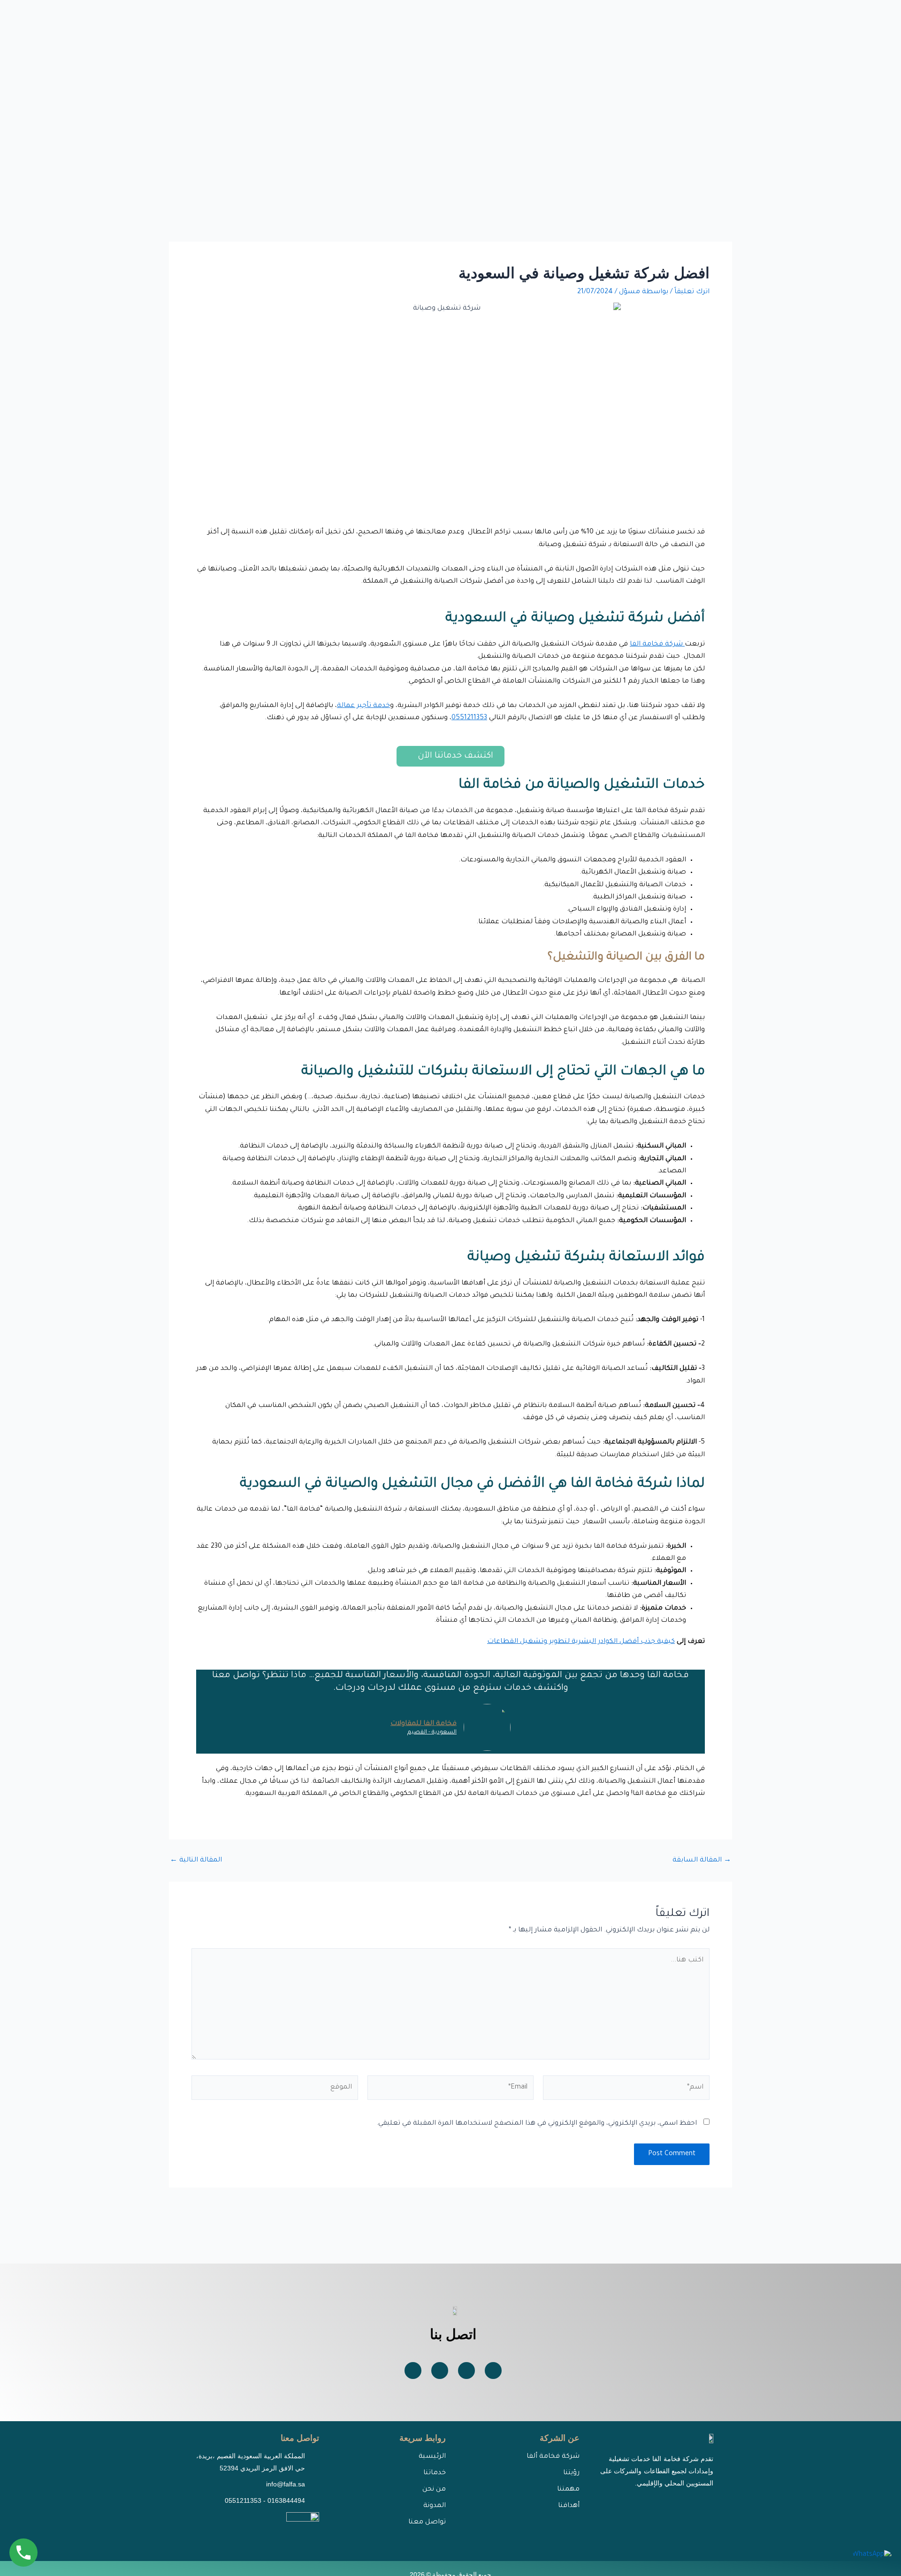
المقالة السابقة (702, 1861)
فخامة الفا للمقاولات (424, 1724)
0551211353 (469, 718)
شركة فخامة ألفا (553, 2457)
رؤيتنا (571, 2473)
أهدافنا (569, 2506)
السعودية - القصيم (432, 1733)
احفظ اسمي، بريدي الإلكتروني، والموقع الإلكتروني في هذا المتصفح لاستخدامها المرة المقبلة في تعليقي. (537, 2124)
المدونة (435, 2506)
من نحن (434, 2490)
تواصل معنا (427, 2523)
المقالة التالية (196, 1861)
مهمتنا (568, 2490)
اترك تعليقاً (692, 292)
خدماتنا (435, 2473)
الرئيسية (432, 2457)
